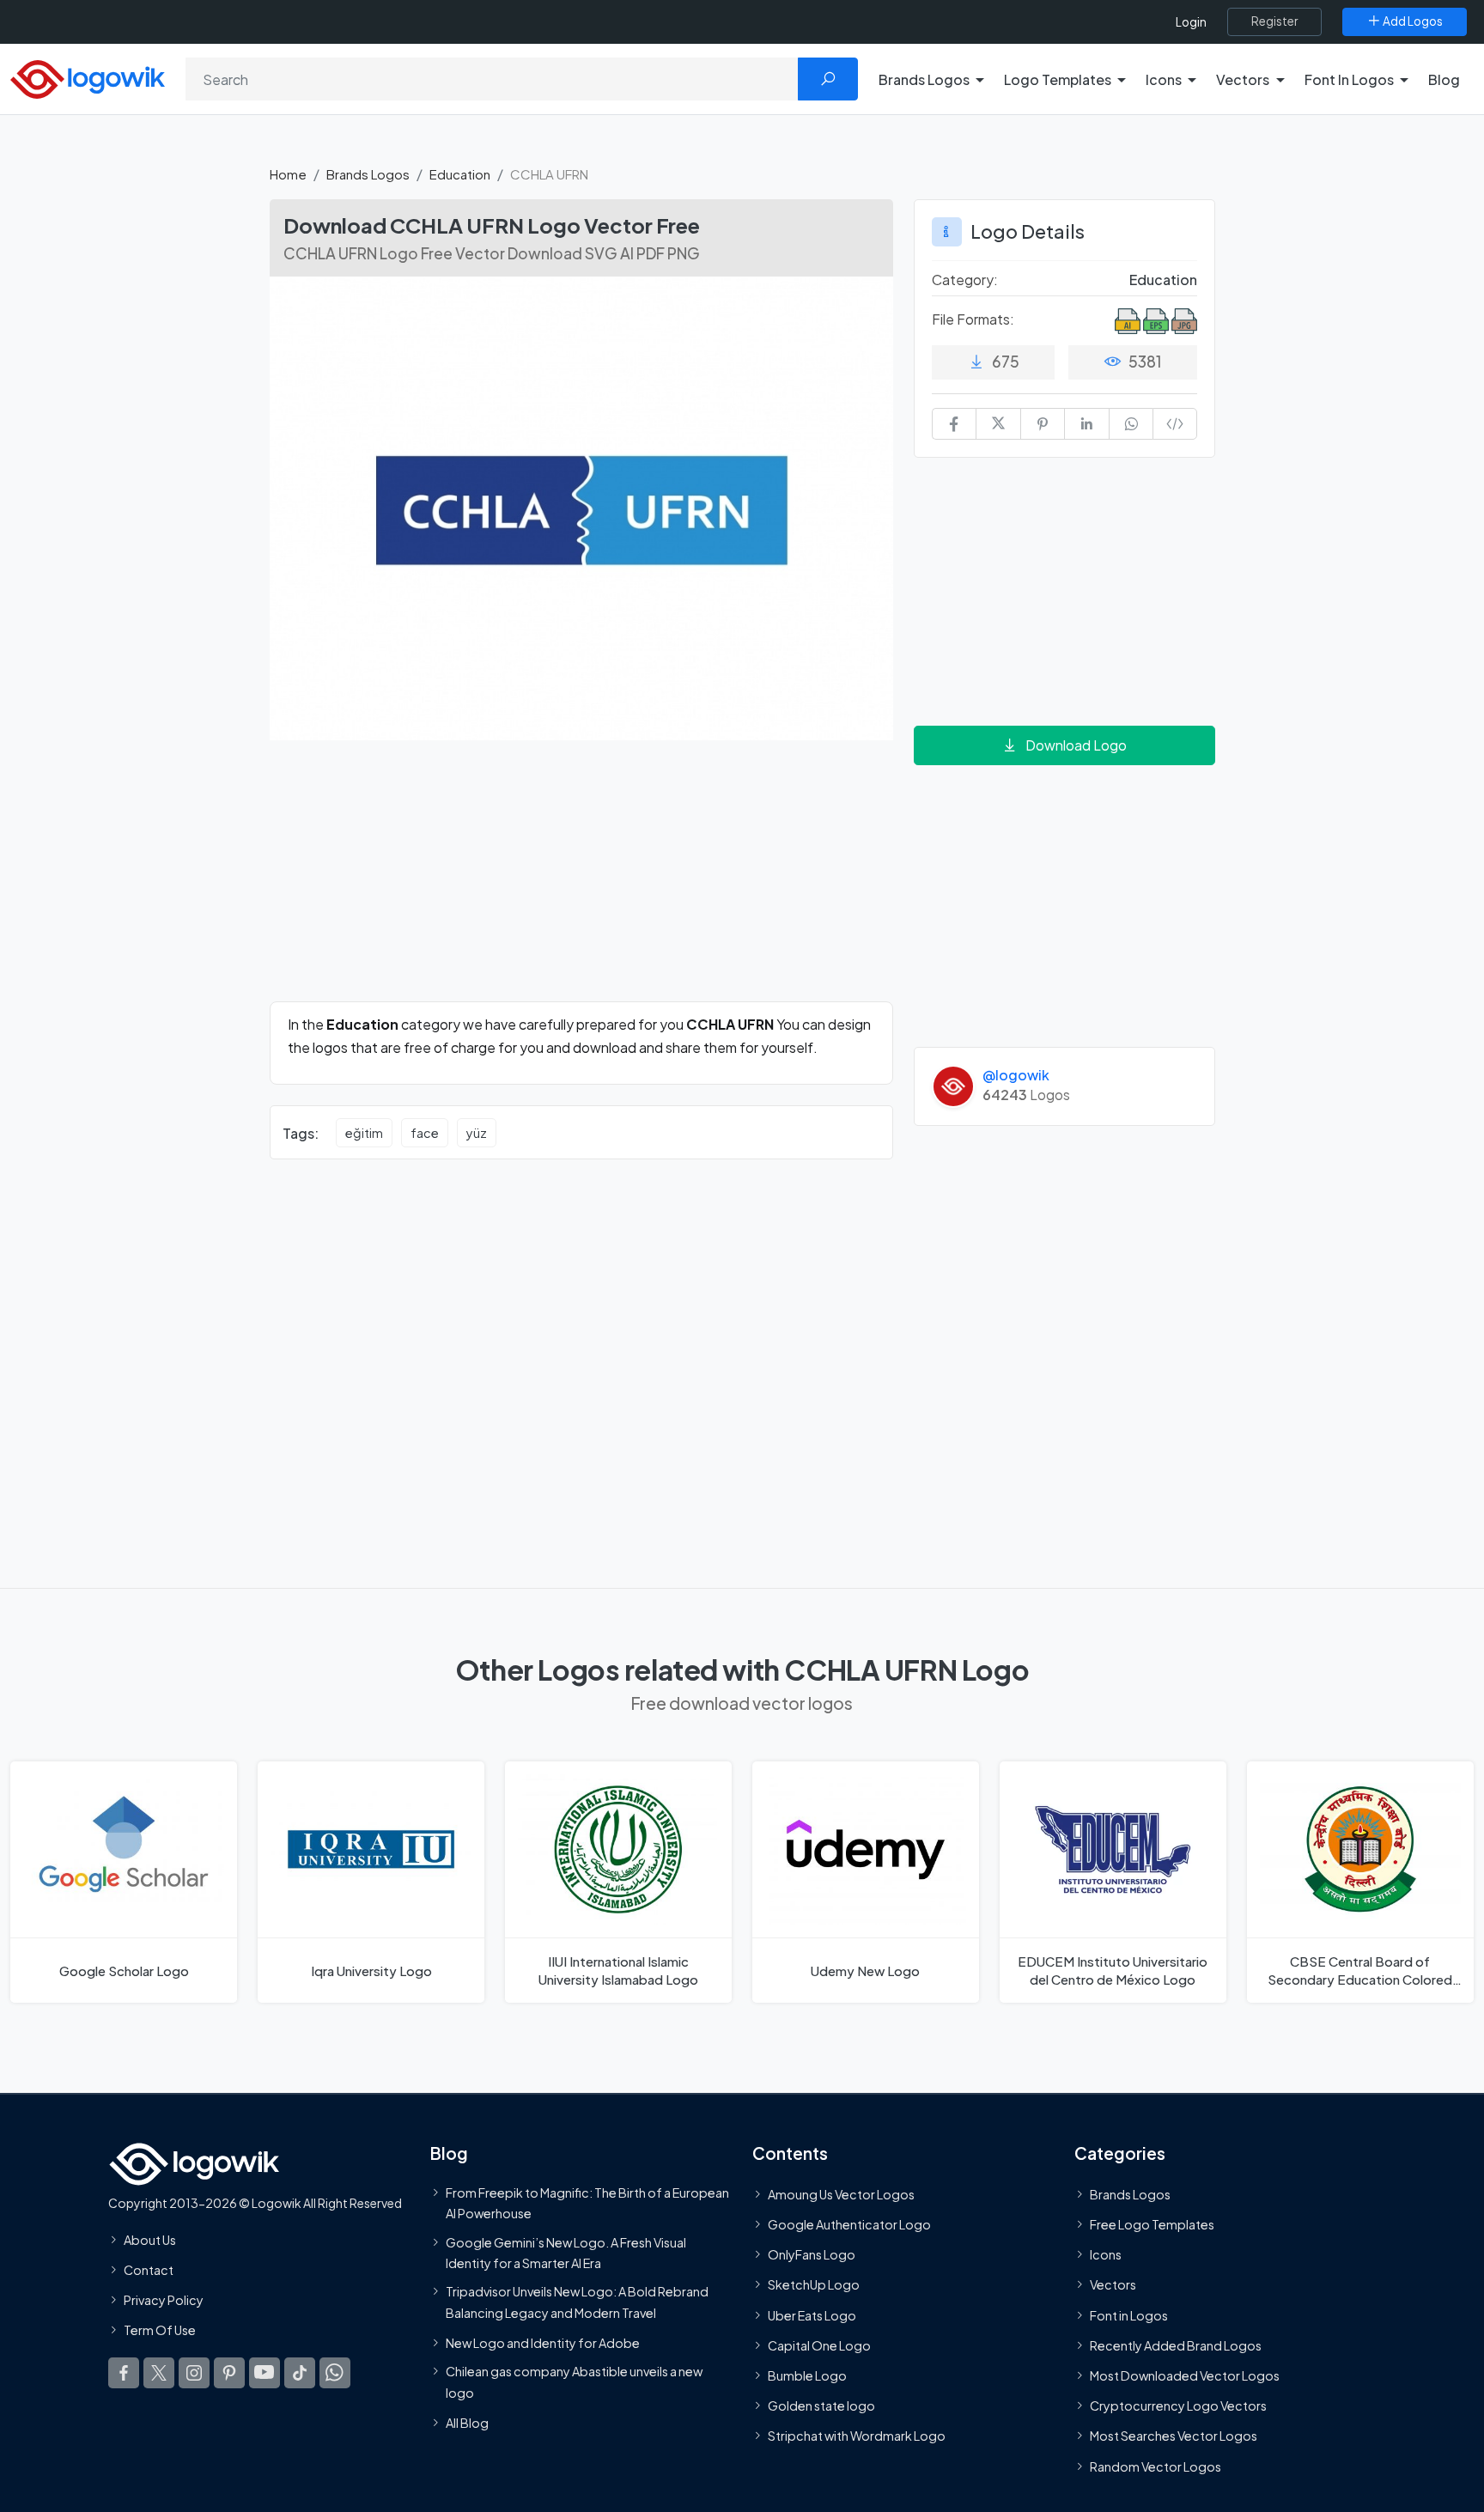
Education (460, 174)
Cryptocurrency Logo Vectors (1178, 2406)
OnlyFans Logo (812, 2254)
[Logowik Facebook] (124, 2372)
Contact (149, 2270)
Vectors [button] (1243, 79)
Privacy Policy (164, 2300)
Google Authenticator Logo (849, 2224)
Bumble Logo (807, 2375)
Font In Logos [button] (1349, 79)
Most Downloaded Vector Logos (1185, 2375)
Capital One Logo (819, 2345)
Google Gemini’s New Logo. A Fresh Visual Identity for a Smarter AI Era (566, 2252)
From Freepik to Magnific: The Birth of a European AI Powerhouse (587, 2202)
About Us (150, 2239)
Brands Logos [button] (924, 79)
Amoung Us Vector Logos (841, 2193)
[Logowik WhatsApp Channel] (335, 2372)
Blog (1444, 79)
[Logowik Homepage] (88, 77)
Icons (1106, 2254)
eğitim (364, 1133)
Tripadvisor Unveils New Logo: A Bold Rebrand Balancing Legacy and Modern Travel (577, 2302)
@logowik (1016, 1075)
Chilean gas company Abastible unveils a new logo (574, 2381)
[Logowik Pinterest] (229, 2372)
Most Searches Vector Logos (1174, 2436)
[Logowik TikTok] (300, 2372)
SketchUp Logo (814, 2284)
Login (1191, 22)
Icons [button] (1164, 79)
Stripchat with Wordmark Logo (857, 2436)
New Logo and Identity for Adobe (543, 2342)
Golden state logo (821, 2406)
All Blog (467, 2422)
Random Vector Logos (1156, 2466)
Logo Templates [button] (1058, 79)
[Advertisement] (581, 881)
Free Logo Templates (1152, 2224)
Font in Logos (1129, 2314)
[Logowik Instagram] (194, 2372)
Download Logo (1076, 745)
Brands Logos (368, 174)
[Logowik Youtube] (265, 2372)
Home (288, 174)
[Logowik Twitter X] (159, 2372)
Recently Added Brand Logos (1176, 2345)
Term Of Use (160, 2330)
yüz (477, 1133)
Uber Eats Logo (812, 2314)
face (425, 1133)
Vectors (1113, 2284)
